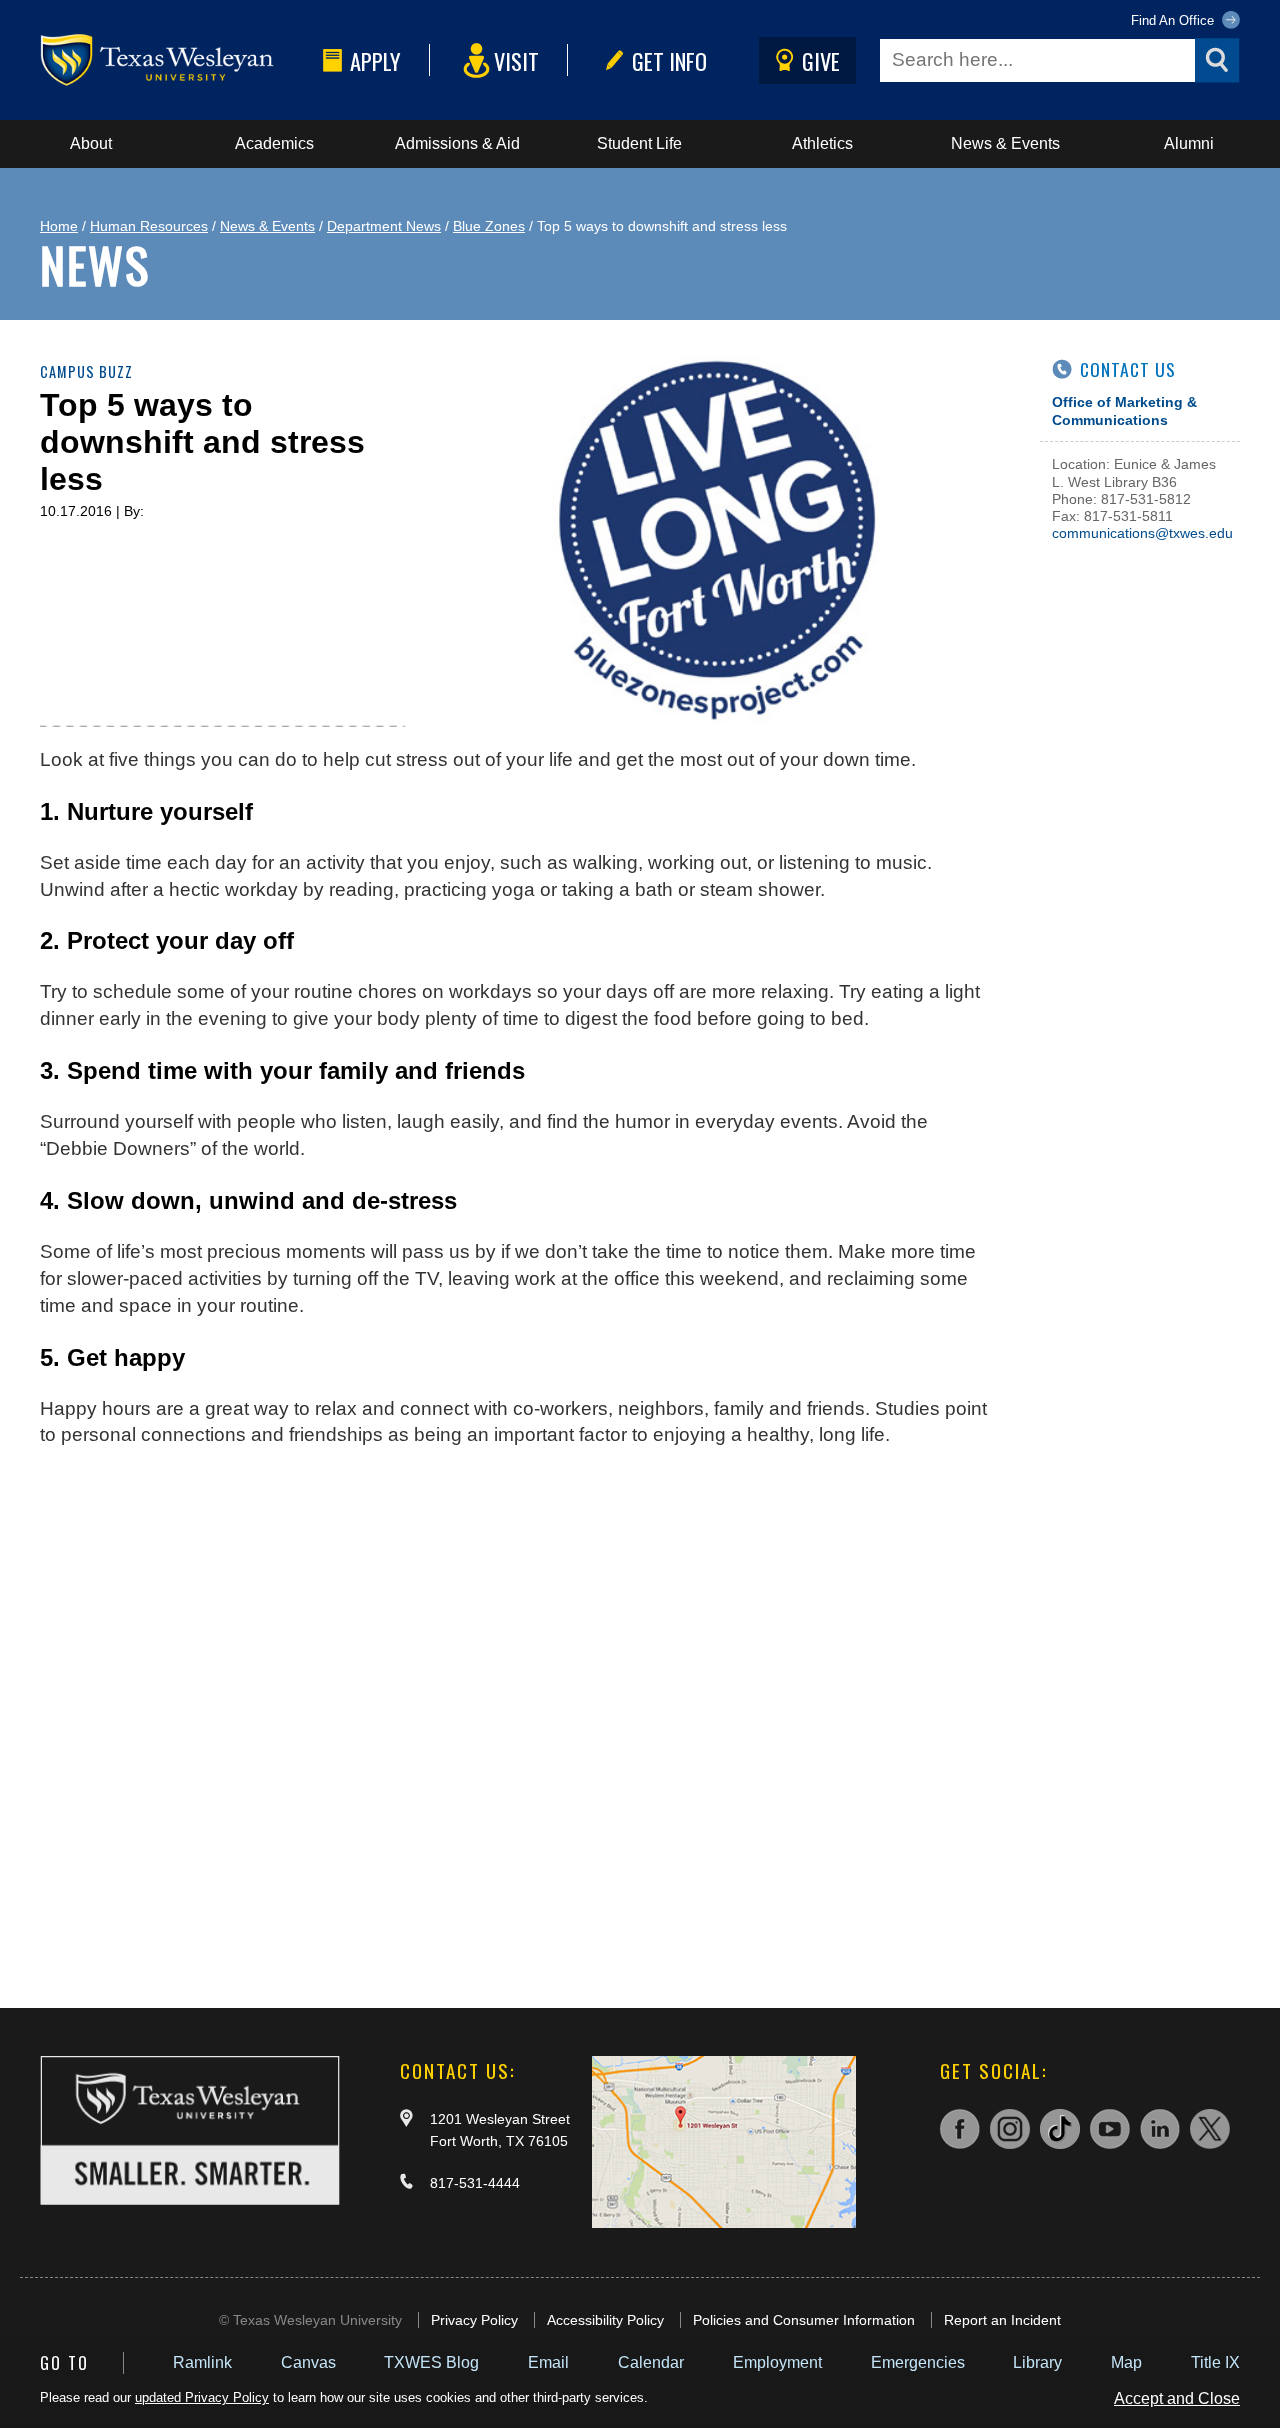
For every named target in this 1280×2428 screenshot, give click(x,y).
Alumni (1189, 143)
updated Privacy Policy (202, 2397)
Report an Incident (1002, 2320)
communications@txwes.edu (1142, 533)
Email (548, 2362)
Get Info (669, 60)
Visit (516, 60)
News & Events (1005, 143)
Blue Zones (489, 226)
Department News (384, 226)
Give (821, 60)
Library (1037, 2362)
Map (1126, 2362)
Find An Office (1174, 20)
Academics (274, 143)
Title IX (1215, 2362)
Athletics (822, 143)
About (91, 143)
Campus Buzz (86, 371)
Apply (375, 60)
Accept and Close (1177, 2398)
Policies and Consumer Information (804, 2320)
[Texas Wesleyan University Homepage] (177, 60)
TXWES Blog (431, 2362)
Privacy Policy (474, 2320)
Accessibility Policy (605, 2320)
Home (59, 226)
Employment (777, 2362)
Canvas (308, 2362)
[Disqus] (520, 1718)
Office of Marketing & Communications (1124, 410)
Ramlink (202, 2362)
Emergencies (918, 2362)
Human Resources (149, 226)
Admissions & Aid (457, 143)
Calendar (651, 2362)
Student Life (639, 143)
